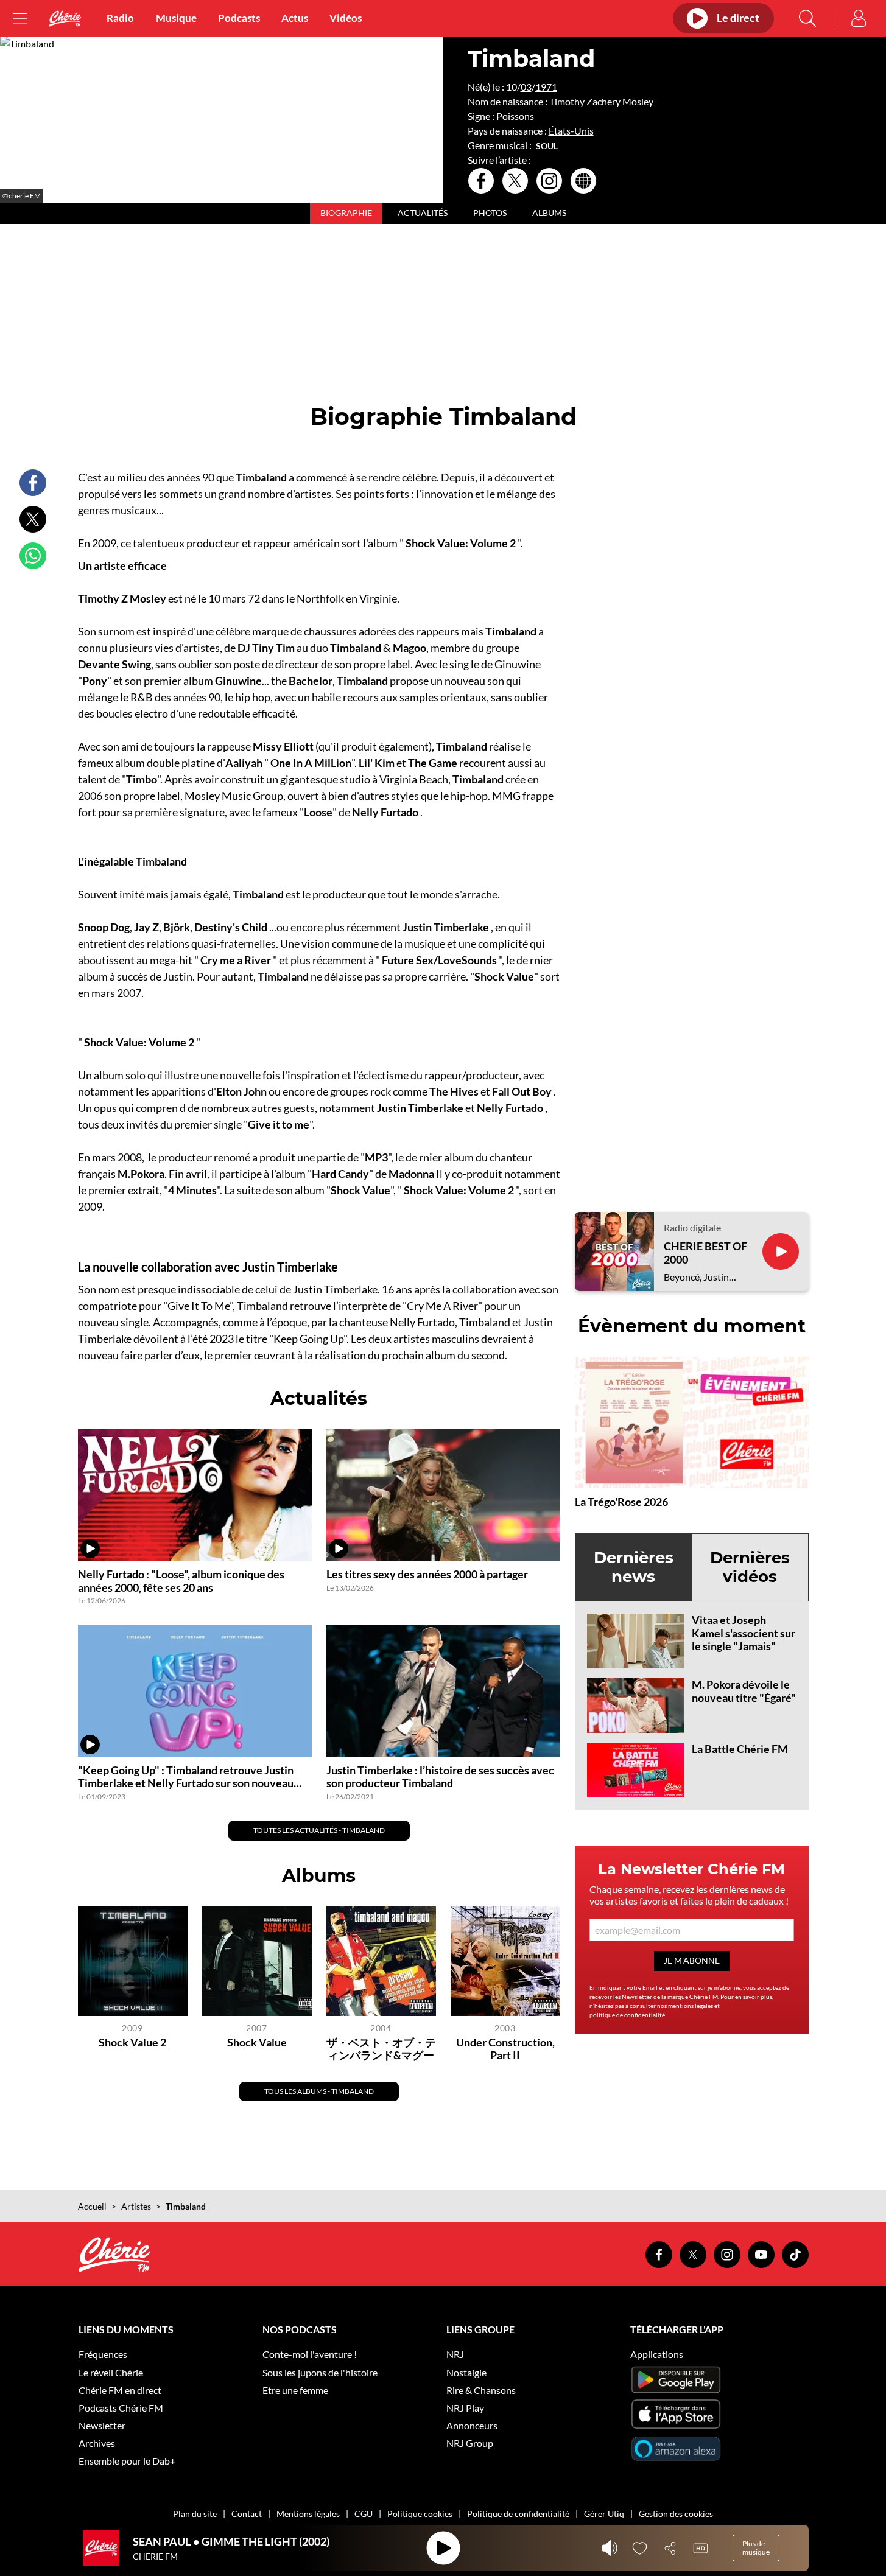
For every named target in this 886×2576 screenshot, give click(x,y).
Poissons (515, 116)
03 (526, 87)
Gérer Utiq (604, 2514)
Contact (247, 2514)
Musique (176, 18)
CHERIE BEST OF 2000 (705, 1253)
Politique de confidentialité (518, 2514)
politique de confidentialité (627, 2015)
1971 (546, 87)
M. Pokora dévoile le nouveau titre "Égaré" (744, 1691)
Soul (547, 146)
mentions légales (691, 2006)
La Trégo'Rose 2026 (621, 1502)
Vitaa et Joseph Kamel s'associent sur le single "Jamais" (744, 1633)
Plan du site (195, 2514)
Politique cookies (420, 2514)
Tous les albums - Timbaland (319, 2091)
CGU (364, 2514)
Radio (120, 18)
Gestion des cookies (676, 2514)
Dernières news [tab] (634, 1567)
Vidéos (346, 18)
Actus (295, 18)
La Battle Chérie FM (740, 1749)
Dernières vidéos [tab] (750, 1567)
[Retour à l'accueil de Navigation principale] (65, 19)
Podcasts (239, 18)
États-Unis (571, 131)
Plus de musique (756, 2548)
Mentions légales (308, 2514)
